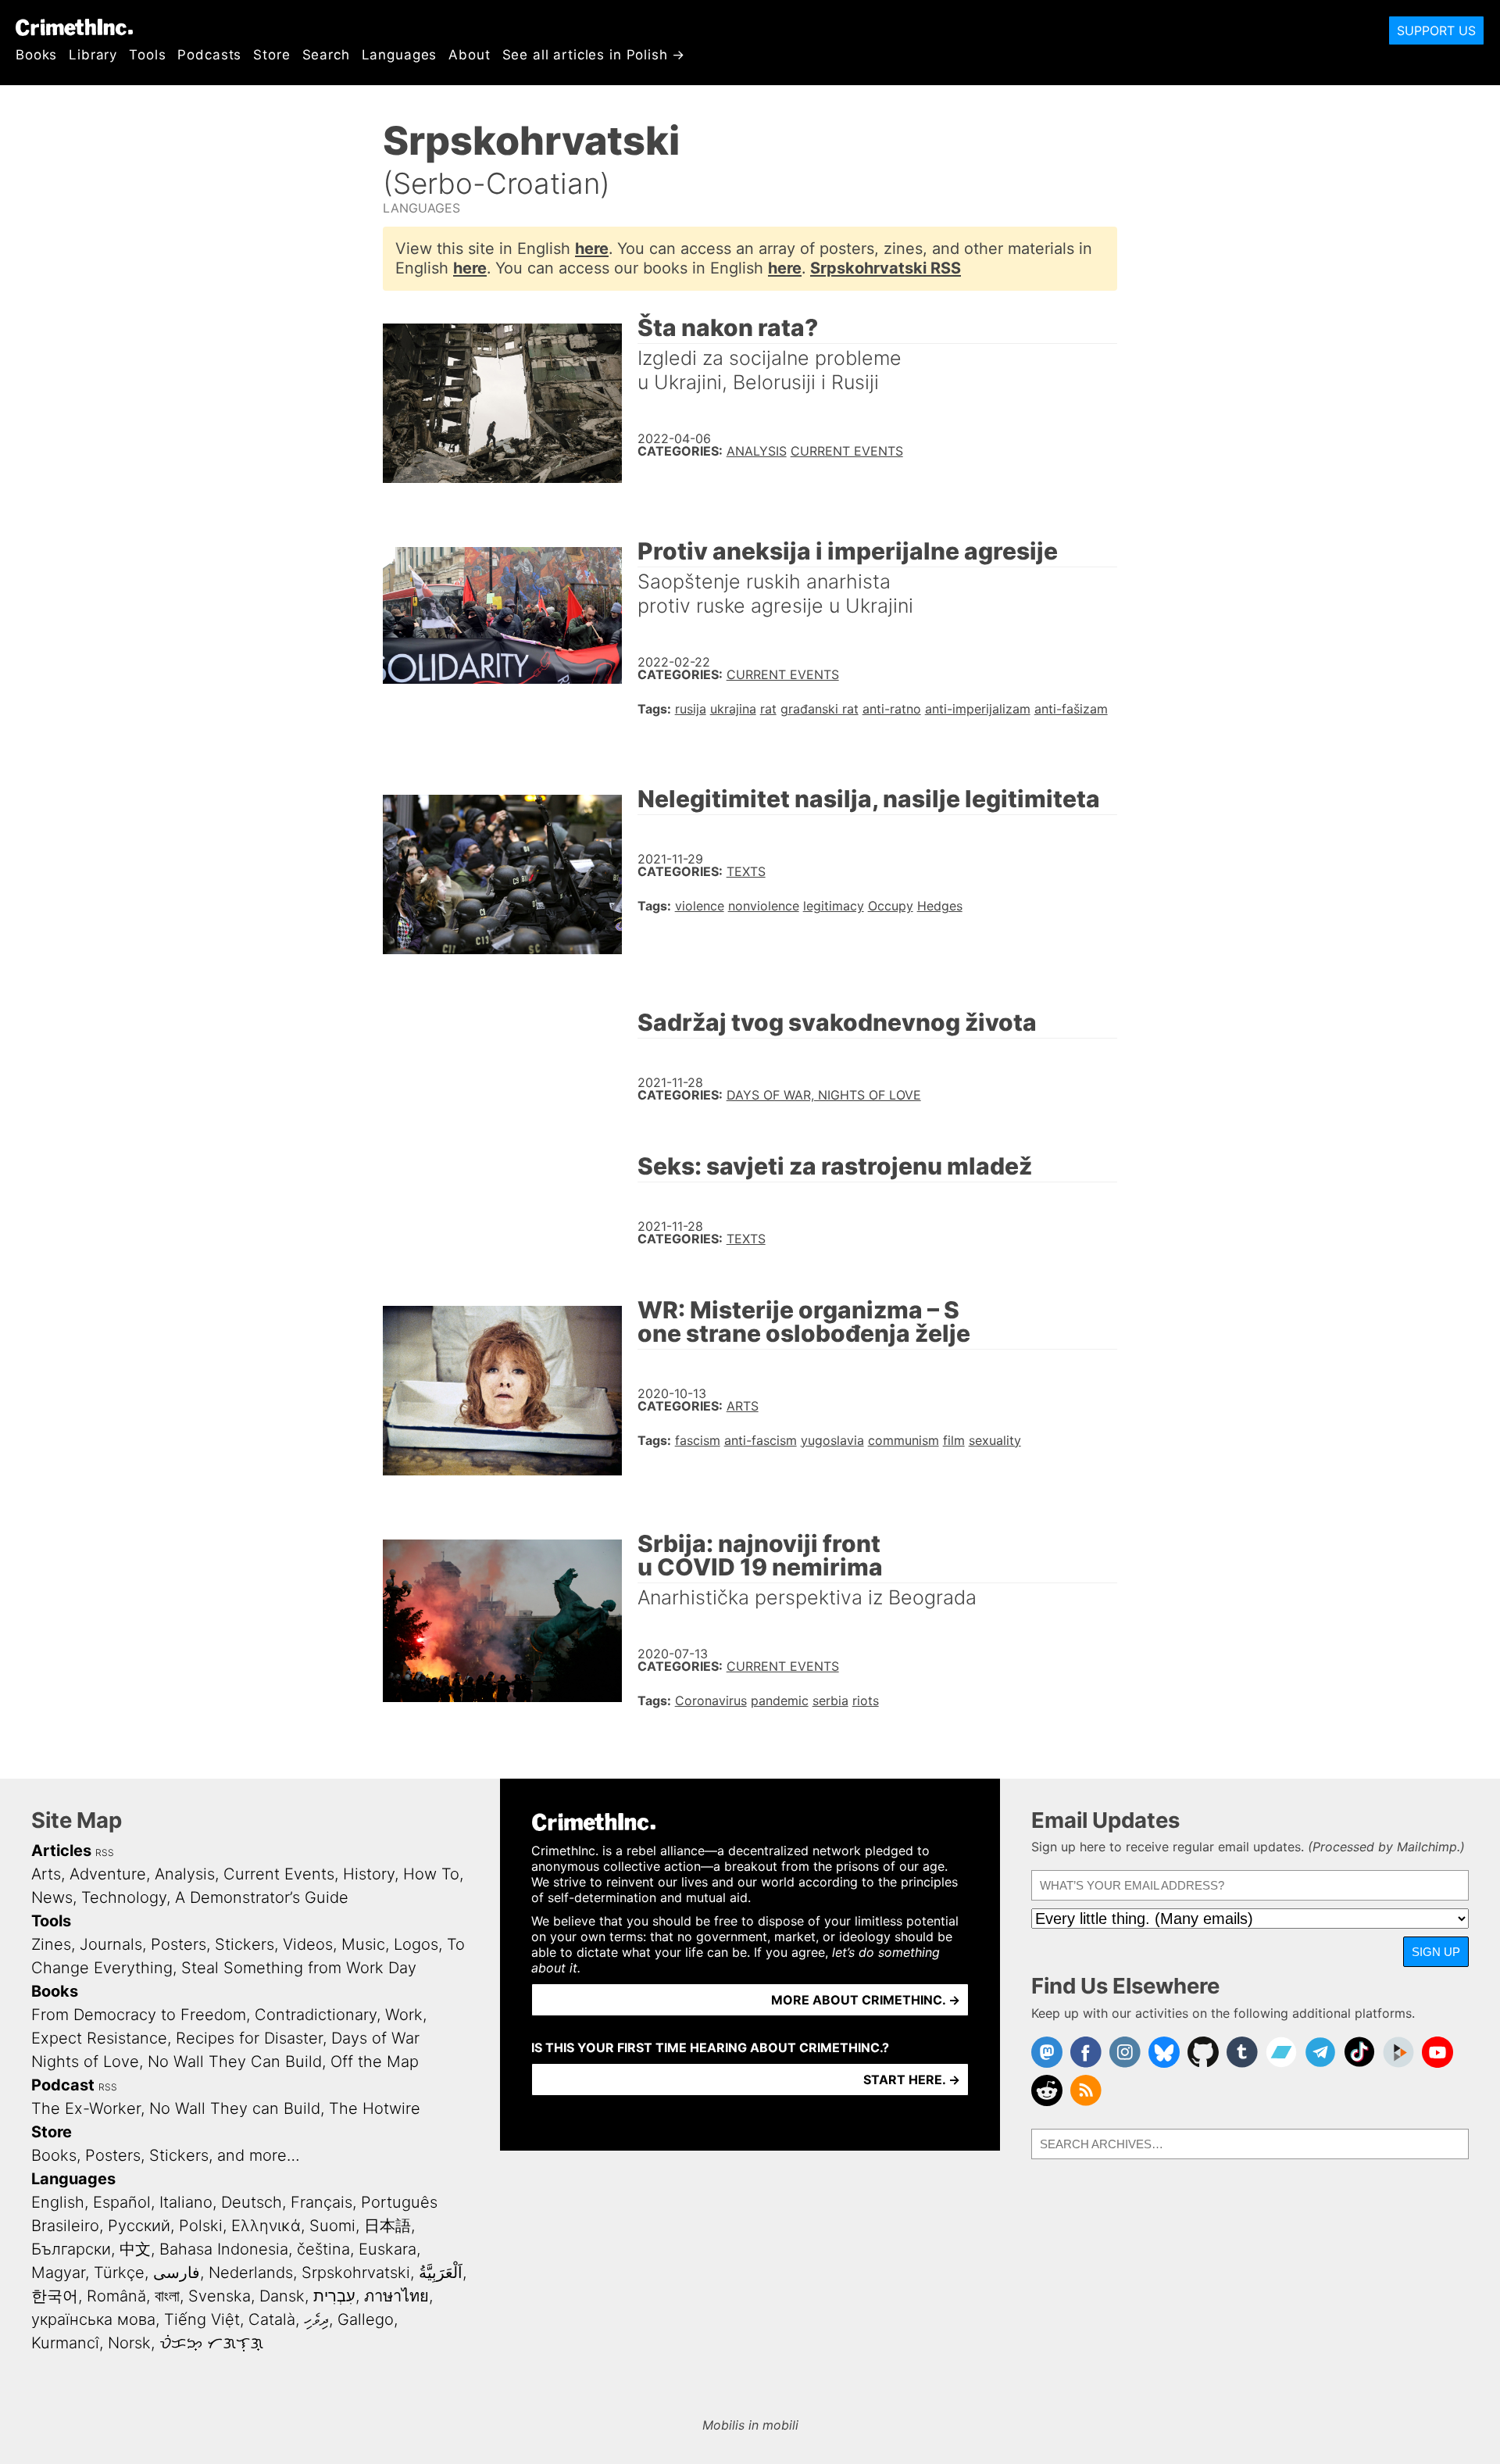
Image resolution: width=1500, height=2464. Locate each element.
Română (116, 2296)
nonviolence (764, 906)
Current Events (847, 451)
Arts (743, 1406)
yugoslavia (832, 1440)
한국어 (55, 2296)
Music (363, 1944)
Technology (124, 1897)
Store (271, 55)
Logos (416, 1944)
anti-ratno (892, 709)
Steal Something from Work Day (299, 1968)
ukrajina (733, 709)
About (469, 55)
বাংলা (167, 2296)
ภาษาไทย (396, 2296)
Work (404, 2015)
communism (904, 1440)
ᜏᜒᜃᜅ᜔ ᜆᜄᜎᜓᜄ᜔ (211, 2343)
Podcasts (209, 55)
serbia (830, 1700)
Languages (400, 55)
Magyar (58, 2273)
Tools (147, 55)
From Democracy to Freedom (139, 2015)
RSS (105, 1852)
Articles (61, 1851)
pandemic (780, 1700)
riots (866, 1700)
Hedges (940, 906)
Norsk (129, 2343)
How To (431, 1874)
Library (93, 55)
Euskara (387, 2249)
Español (122, 2202)
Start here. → (912, 2080)
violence (700, 906)
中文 (135, 2249)
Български (71, 2249)
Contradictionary (316, 2015)
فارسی (177, 2273)
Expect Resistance (99, 2038)
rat (768, 709)
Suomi (332, 2226)
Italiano (186, 2202)
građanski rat (820, 709)
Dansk (282, 2296)
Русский (139, 2226)
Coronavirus (711, 1700)
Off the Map (375, 2062)
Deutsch (252, 2202)
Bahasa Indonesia (224, 2249)
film (954, 1440)
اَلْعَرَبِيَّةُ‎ (441, 2273)
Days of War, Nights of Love (824, 1095)
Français (321, 2202)
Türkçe (119, 2273)
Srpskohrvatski (356, 2273)
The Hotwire (375, 2108)
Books (36, 55)
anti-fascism (761, 1440)
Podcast (63, 2085)
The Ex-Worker (86, 2108)
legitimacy (834, 906)
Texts (746, 871)
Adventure (108, 1874)
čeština (323, 2249)
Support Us (1436, 30)
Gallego (366, 2319)
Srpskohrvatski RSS (886, 268)
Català (272, 2319)
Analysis (757, 451)
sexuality (995, 1440)
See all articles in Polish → (594, 55)
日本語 (387, 2226)
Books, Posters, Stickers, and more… (166, 2155)
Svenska (220, 2296)
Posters (179, 1944)
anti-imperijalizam (978, 709)
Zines (51, 1944)
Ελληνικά (266, 2226)
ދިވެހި (316, 2319)
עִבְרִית (334, 2296)
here (592, 249)
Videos (308, 1944)
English (58, 2202)
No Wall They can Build (235, 2108)
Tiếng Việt (202, 2319)
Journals (111, 1944)
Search (326, 55)
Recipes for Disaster (249, 2038)
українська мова (93, 2319)
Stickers (245, 1944)
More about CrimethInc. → (866, 2000)
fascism (698, 1440)
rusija (691, 709)
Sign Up (1436, 1952)
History (369, 1874)
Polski (201, 2226)
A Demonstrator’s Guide (262, 1897)
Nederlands (251, 2273)
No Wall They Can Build (235, 2062)
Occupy (891, 906)
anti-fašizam (1071, 709)
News (52, 1897)
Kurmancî (65, 2343)
